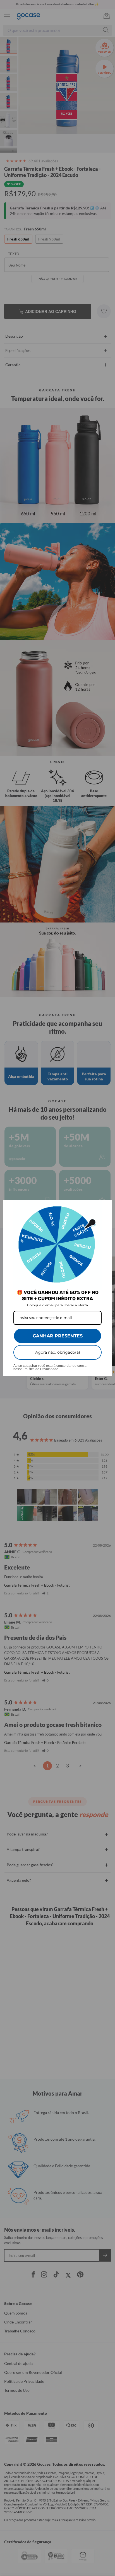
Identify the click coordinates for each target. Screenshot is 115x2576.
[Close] (105, 1206)
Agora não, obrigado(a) (58, 1352)
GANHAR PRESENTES (58, 1336)
